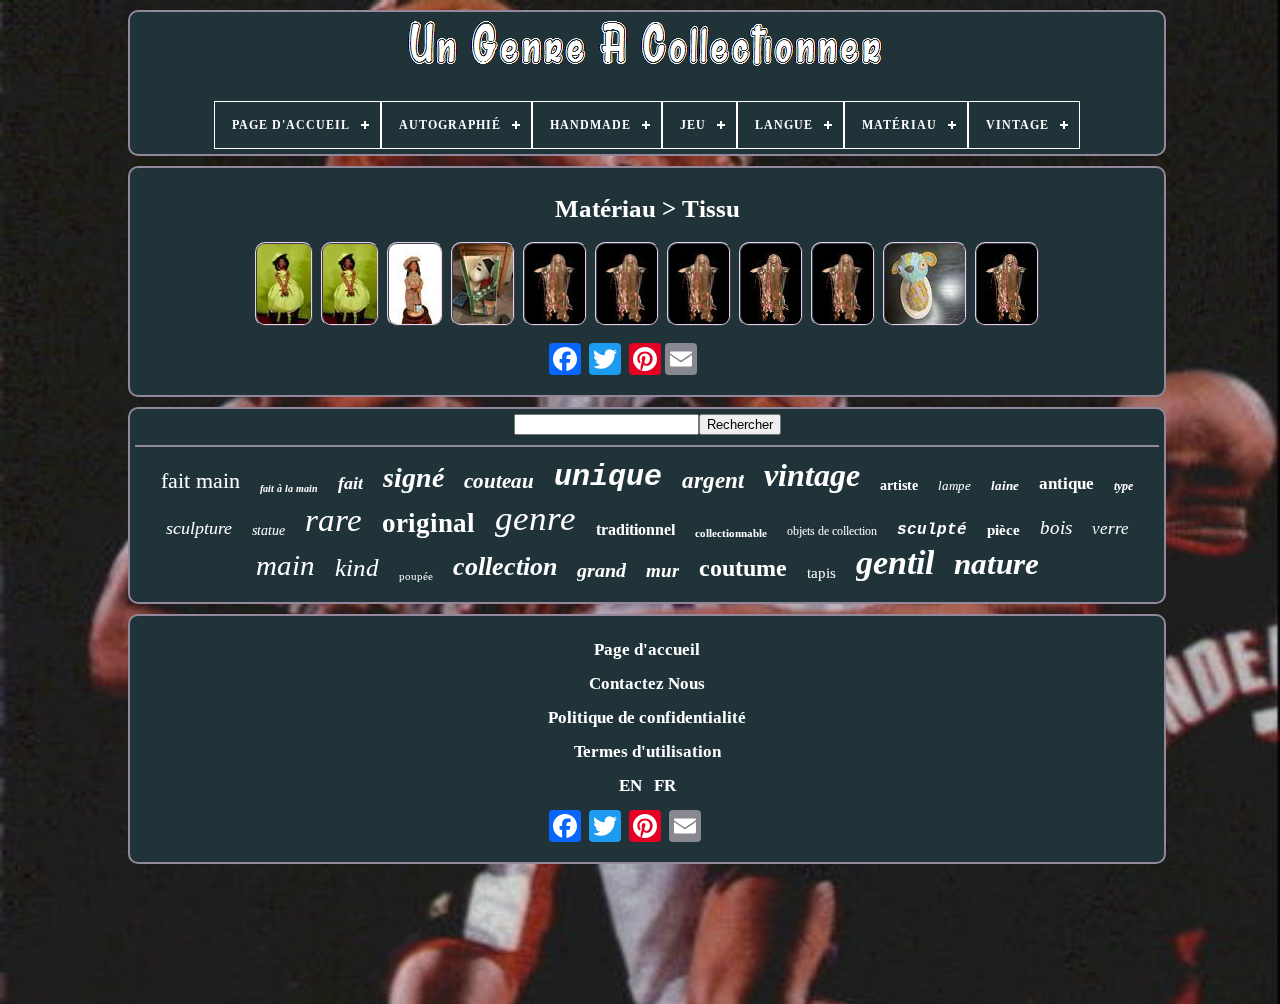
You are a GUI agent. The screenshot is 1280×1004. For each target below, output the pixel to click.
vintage (812, 475)
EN (630, 785)
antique (1066, 483)
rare (333, 520)
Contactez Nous (647, 683)
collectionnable (731, 533)
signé (413, 477)
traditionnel (635, 529)
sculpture (199, 528)
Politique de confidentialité (647, 717)
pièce (1003, 530)
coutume (743, 568)
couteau (499, 481)
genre (535, 518)
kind (357, 567)
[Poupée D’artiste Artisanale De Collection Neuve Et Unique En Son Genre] (415, 286)
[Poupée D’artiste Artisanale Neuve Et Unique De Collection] (284, 286)
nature (996, 563)
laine (1005, 485)
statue (268, 530)
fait (350, 483)
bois (1056, 527)
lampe (954, 485)
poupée (416, 576)
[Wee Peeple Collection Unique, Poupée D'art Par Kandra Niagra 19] (555, 286)
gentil (895, 562)
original (428, 523)
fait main (200, 480)
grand (601, 570)
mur (662, 570)
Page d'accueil (647, 649)
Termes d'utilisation (647, 751)
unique (608, 477)
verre (1110, 528)
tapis (821, 573)
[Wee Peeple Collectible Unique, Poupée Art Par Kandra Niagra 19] (771, 286)
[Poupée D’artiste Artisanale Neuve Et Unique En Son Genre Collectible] (350, 286)
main (285, 565)
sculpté (932, 530)
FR (665, 785)
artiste (899, 485)
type (1123, 486)
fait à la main (289, 488)
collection (505, 566)
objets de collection (832, 531)
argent (713, 480)
